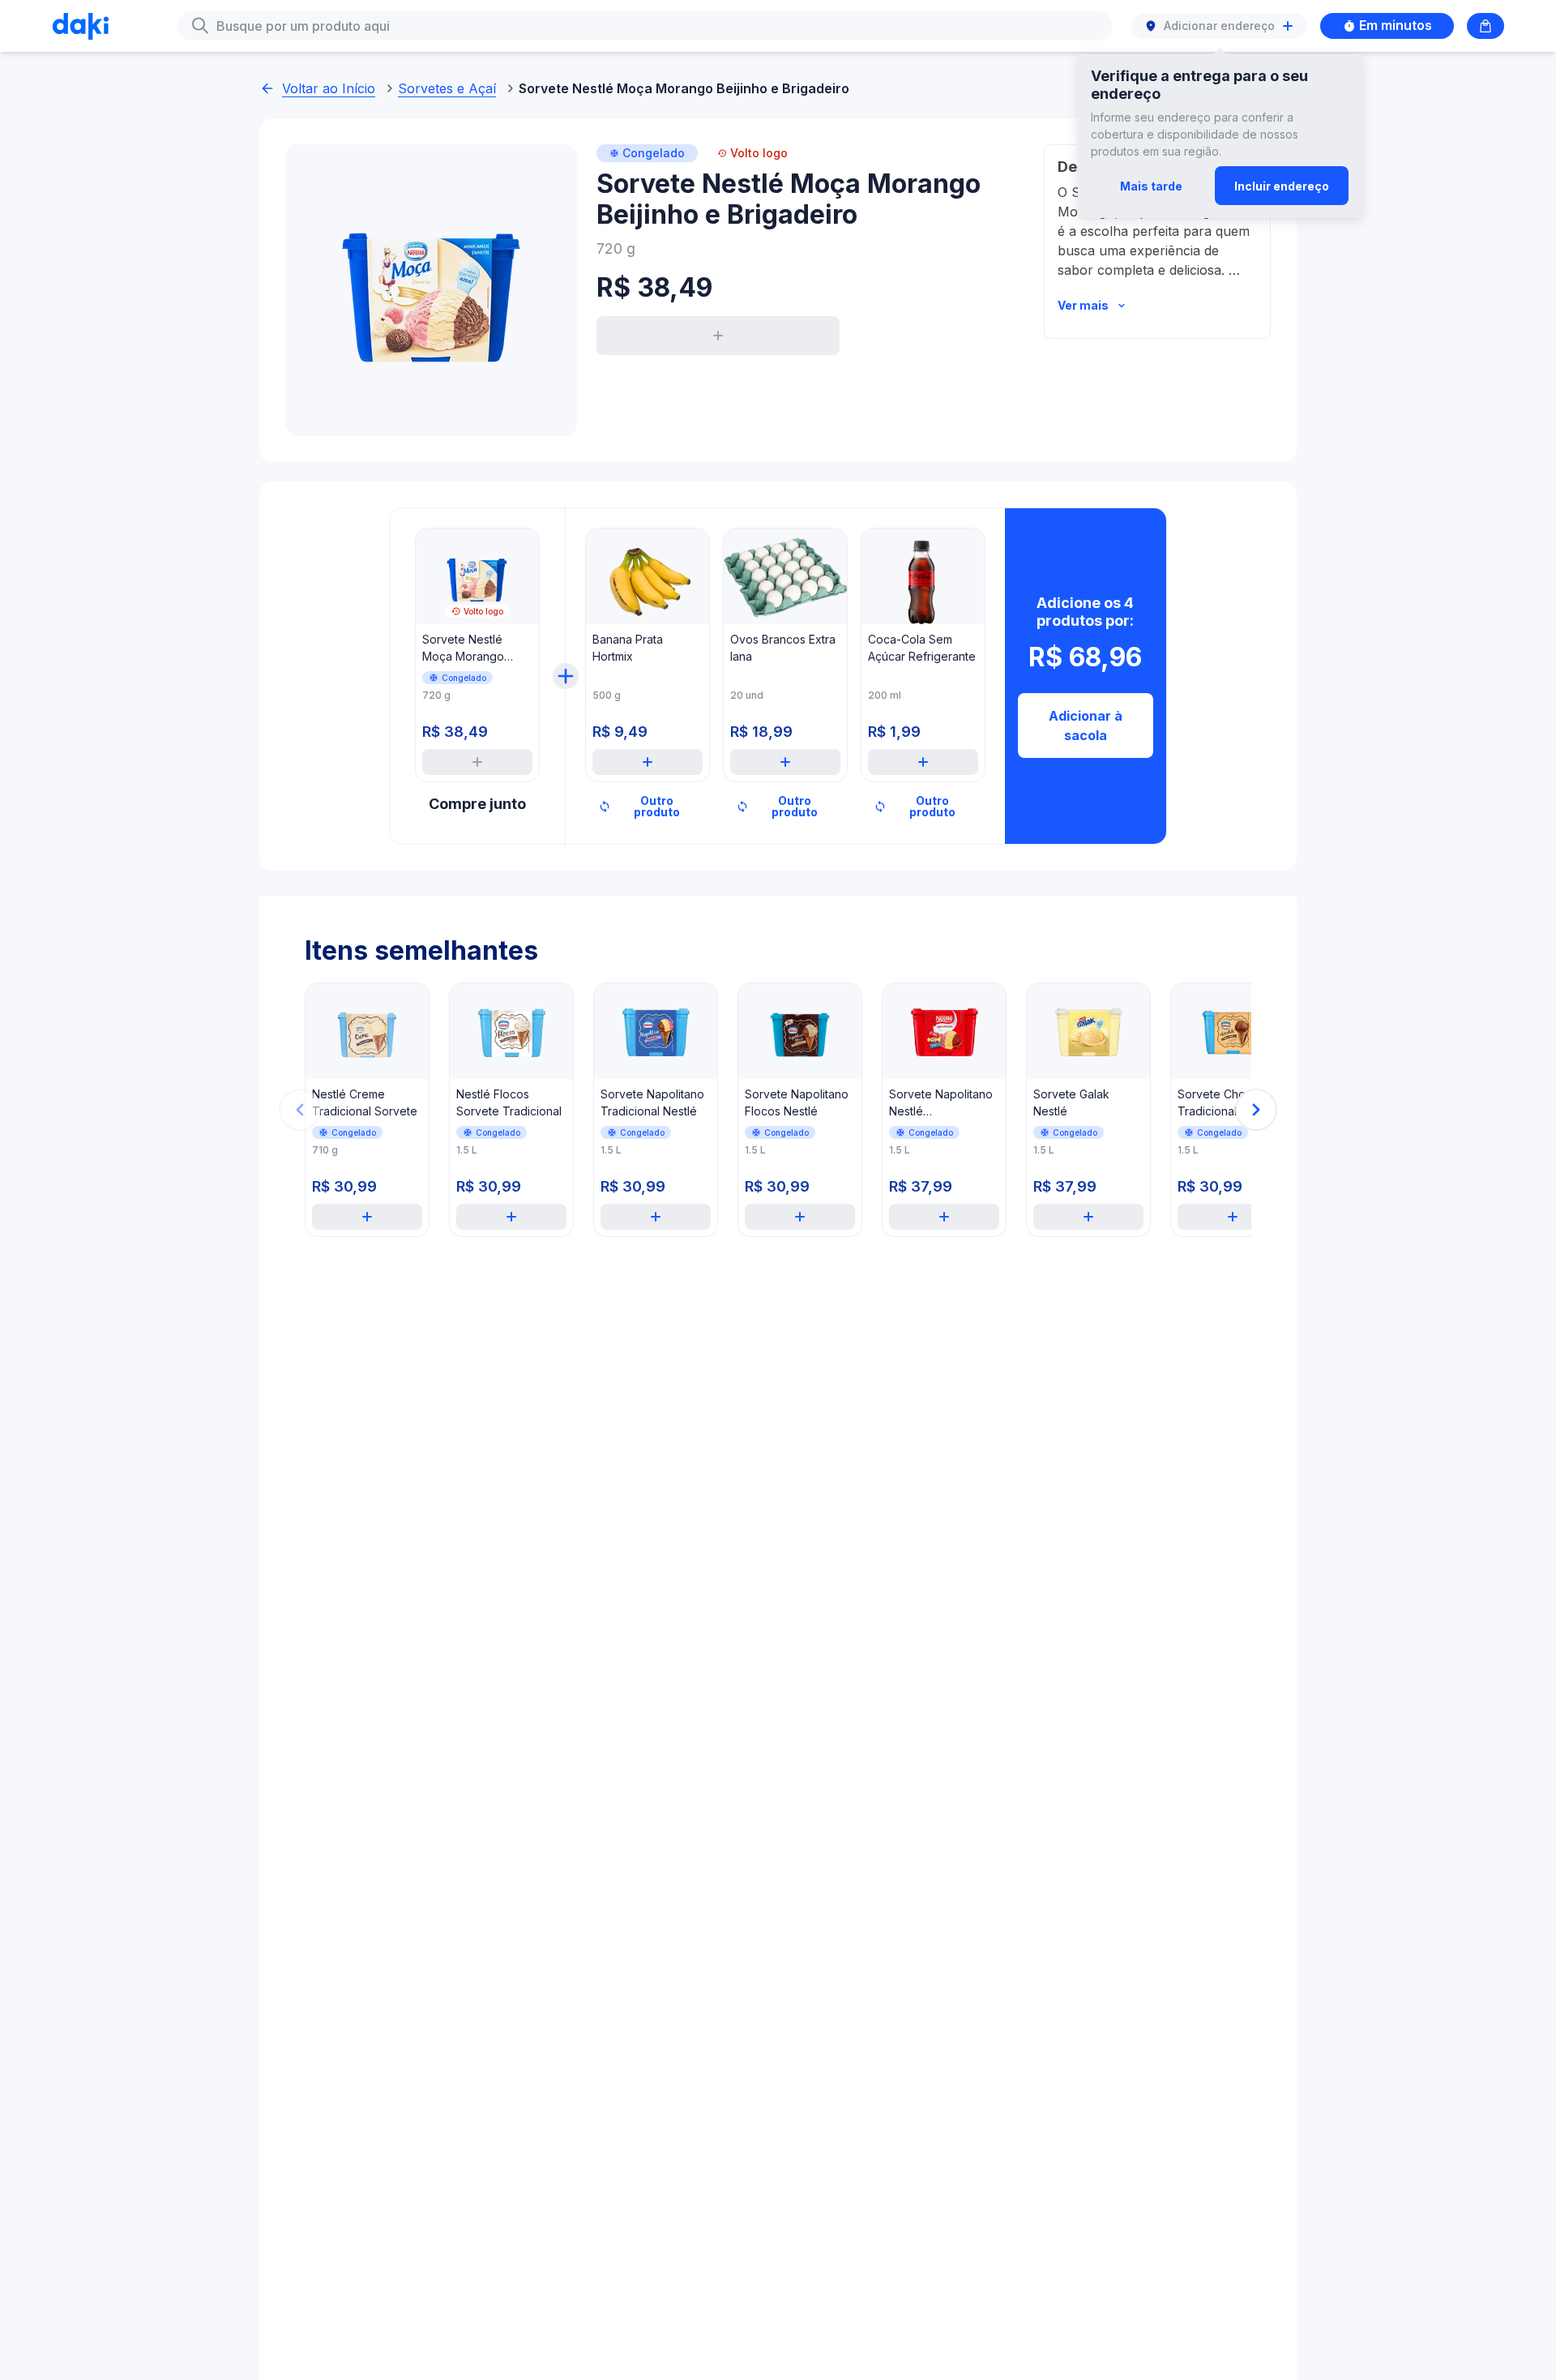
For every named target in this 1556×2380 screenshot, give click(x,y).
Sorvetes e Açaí (447, 88)
